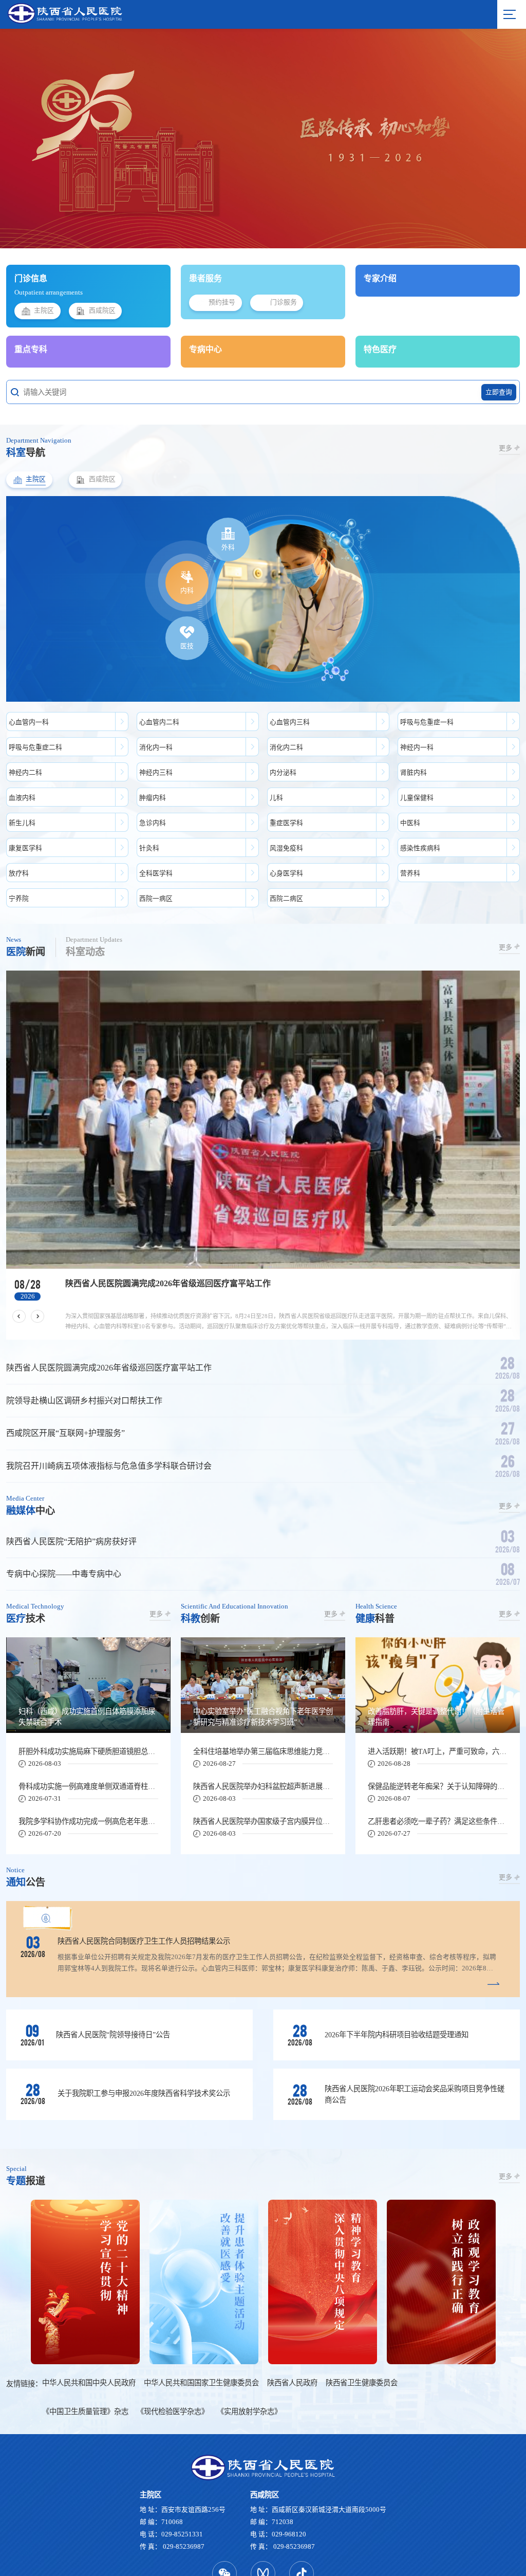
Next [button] (493, 138)
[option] (263, 1105)
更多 (505, 448)
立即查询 (499, 392)
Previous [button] (33, 138)
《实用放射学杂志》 (249, 2361)
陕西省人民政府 (292, 2332)
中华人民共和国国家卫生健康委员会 (201, 2332)
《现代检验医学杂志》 (173, 2361)
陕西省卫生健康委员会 (362, 2332)
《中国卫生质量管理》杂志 (85, 2361)
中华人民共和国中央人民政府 (89, 2332)
